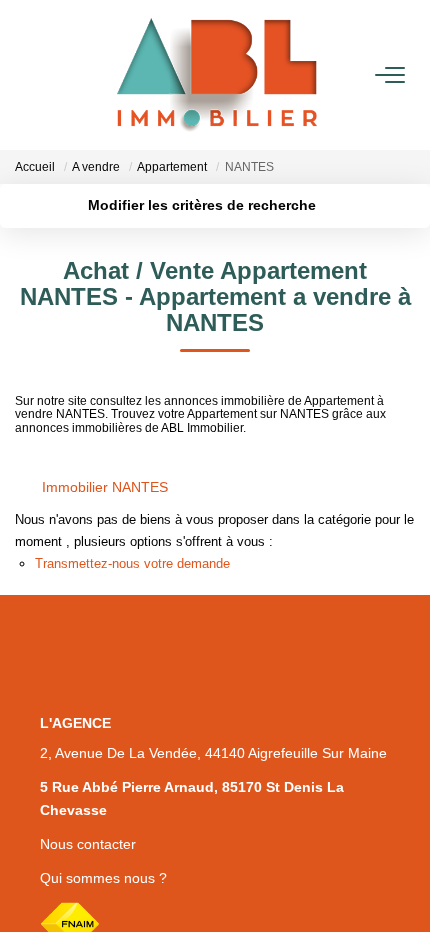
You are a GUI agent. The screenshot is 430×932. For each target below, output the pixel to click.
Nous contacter (88, 844)
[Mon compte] (27, 74)
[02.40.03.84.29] (403, 886)
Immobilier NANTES (105, 487)
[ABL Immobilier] (217, 75)
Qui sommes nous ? (103, 878)
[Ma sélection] (51, 74)
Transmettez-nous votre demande (132, 563)
